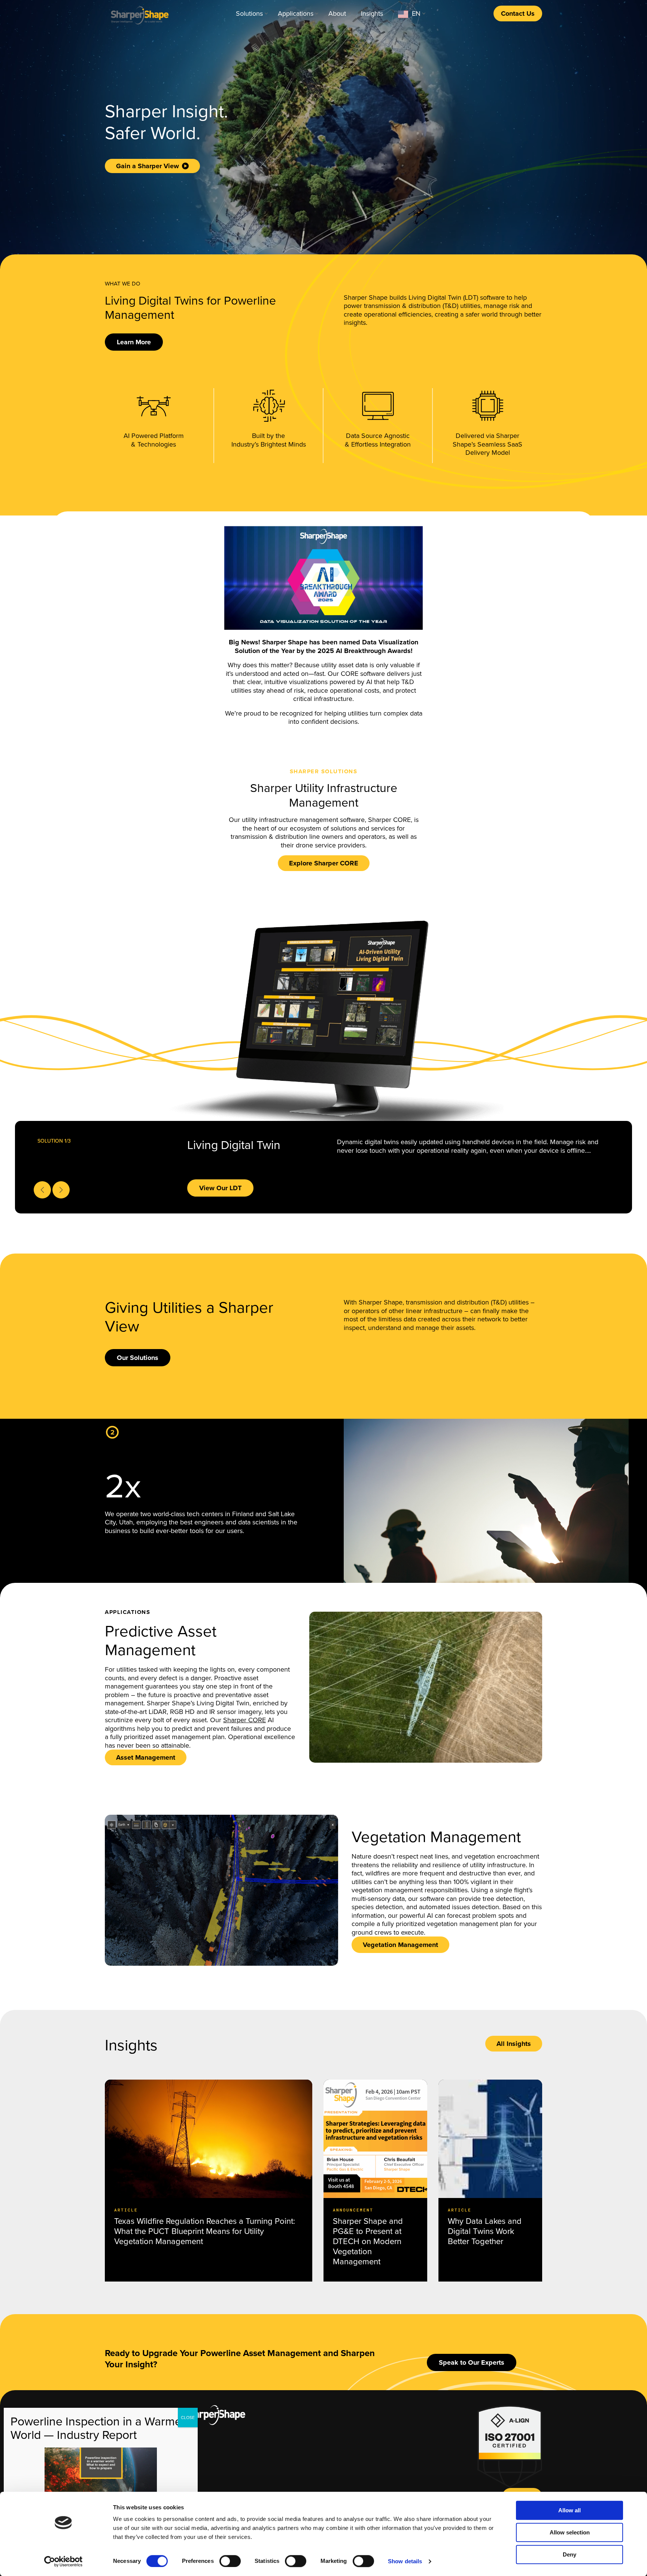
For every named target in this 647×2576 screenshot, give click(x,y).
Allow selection (570, 2532)
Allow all (569, 2510)
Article (126, 2210)
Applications (296, 13)
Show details (405, 2561)
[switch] (230, 2561)
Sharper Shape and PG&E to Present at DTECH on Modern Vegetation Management (368, 2241)
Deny (569, 2554)
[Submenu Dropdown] (266, 13)
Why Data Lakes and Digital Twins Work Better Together (485, 2231)
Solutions (249, 13)
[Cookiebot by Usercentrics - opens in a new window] (63, 2561)
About (337, 13)
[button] (134, 342)
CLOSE (188, 2418)
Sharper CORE (244, 1720)
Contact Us (518, 13)
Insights (372, 13)
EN (416, 13)
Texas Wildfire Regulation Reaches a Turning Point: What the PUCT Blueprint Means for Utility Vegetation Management (205, 2231)
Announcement (353, 2210)
